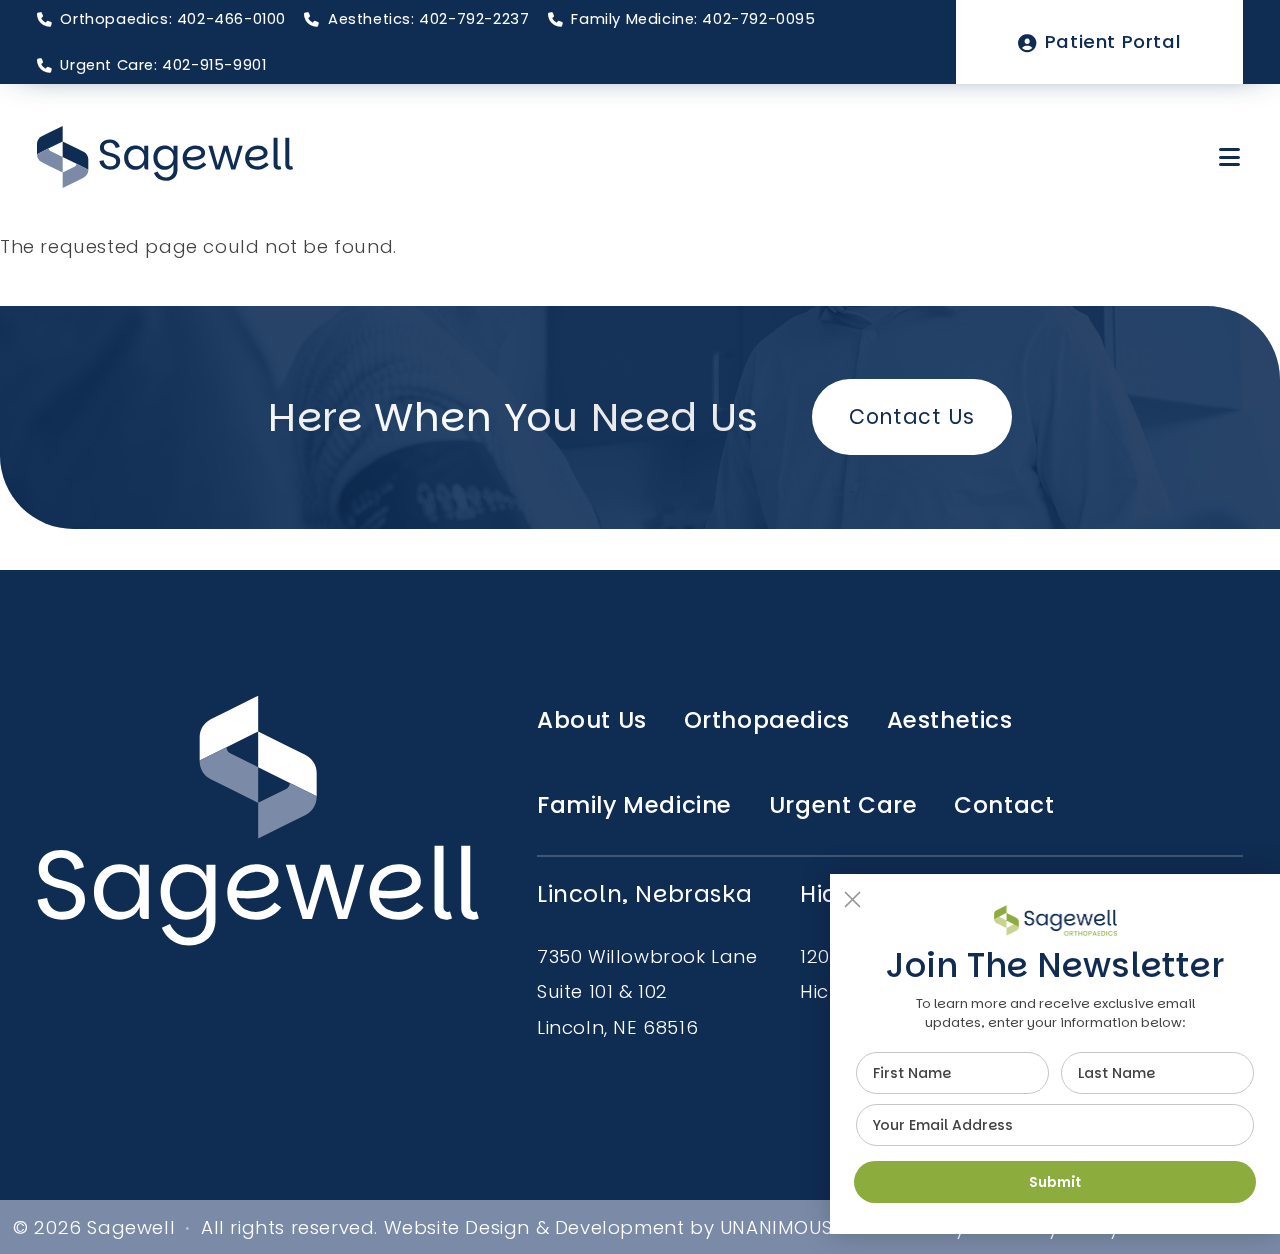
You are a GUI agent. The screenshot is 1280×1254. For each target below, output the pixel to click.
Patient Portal (1113, 41)
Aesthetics (950, 720)
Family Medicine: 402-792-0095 (693, 19)
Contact (1004, 805)
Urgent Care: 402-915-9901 (163, 65)
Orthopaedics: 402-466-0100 (173, 19)
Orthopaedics (767, 720)
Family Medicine (634, 805)
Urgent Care (843, 805)
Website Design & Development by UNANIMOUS (608, 1227)
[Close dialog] (852, 899)
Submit (1055, 1182)
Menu (1231, 157)
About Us (592, 720)
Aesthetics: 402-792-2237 (428, 19)
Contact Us (911, 416)
